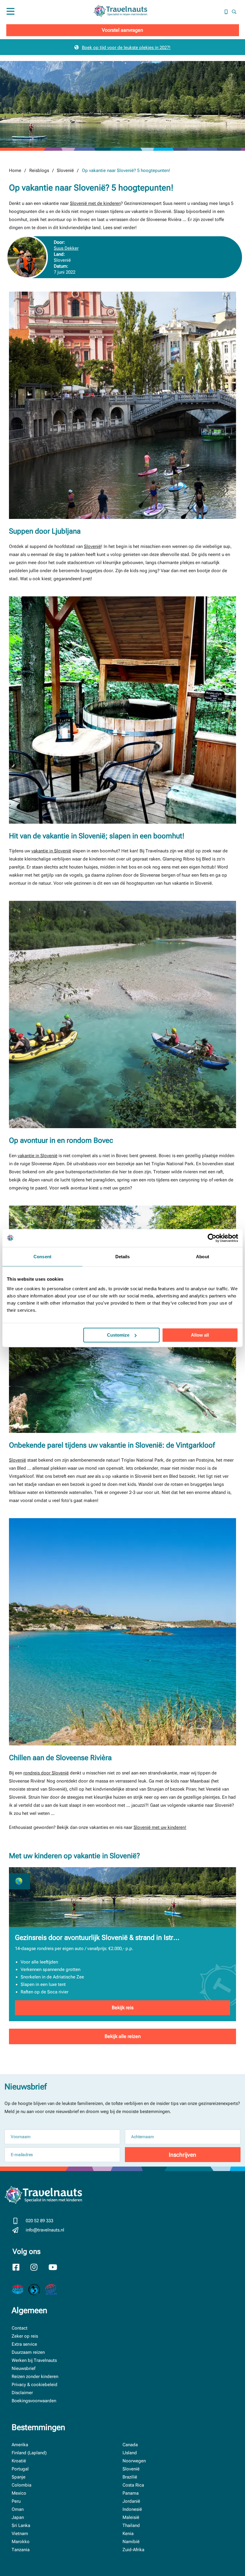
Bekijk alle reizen (123, 2036)
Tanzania (21, 2550)
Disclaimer (22, 2393)
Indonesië (132, 2509)
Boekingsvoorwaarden (34, 2401)
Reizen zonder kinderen (35, 2377)
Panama (131, 2493)
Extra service (24, 2344)
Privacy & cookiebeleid (35, 2385)
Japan (18, 2517)
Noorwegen (134, 2461)
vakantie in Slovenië (51, 851)
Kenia (128, 2534)
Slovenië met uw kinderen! (160, 1827)
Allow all (200, 1335)
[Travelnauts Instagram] (38, 2268)
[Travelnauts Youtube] (56, 2268)
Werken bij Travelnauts (34, 2360)
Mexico (19, 2493)
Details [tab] (123, 1257)
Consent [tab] (42, 1257)
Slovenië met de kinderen (95, 203)
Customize (118, 1335)
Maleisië (131, 2517)
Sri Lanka (21, 2525)
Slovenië (65, 170)
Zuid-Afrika (133, 2550)
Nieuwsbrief (23, 2368)
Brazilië (130, 2477)
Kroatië (19, 2461)
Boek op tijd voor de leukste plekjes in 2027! (126, 48)
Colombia (22, 2485)
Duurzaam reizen (28, 2352)
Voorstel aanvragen (122, 30)
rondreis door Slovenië (46, 1773)
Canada (130, 2445)
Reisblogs (39, 170)
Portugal (20, 2469)
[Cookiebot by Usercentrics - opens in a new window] (212, 1238)
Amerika (20, 2445)
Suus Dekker (66, 248)
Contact (20, 2328)
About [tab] (203, 1257)
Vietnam (20, 2534)
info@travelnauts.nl (45, 2230)
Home (15, 170)
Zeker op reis (25, 2336)
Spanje (19, 2477)
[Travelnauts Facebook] (20, 2268)
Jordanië (131, 2501)
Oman (18, 2509)
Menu (11, 18)
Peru (16, 2501)
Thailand (131, 2525)
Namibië (131, 2542)
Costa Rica (133, 2485)
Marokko (21, 2542)
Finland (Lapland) (29, 2453)
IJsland (130, 2453)
